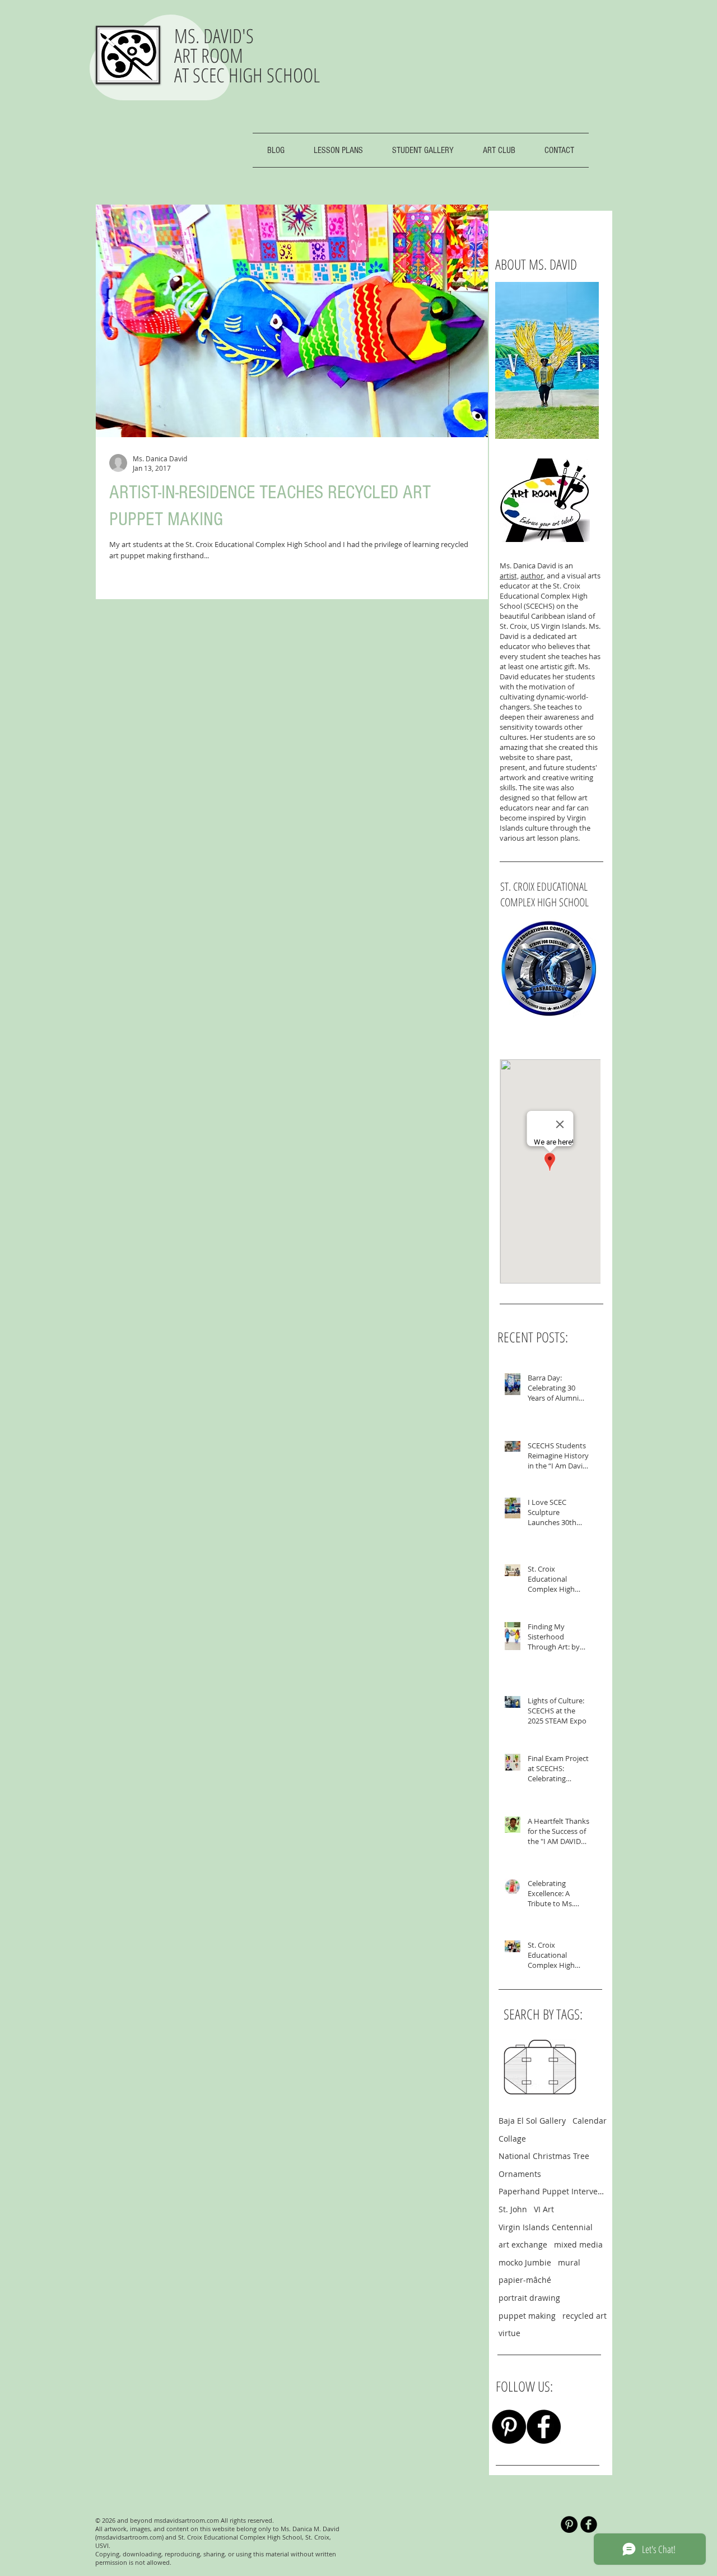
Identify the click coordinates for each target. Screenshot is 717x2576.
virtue (509, 2333)
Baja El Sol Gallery (532, 2121)
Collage (512, 2139)
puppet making (527, 2316)
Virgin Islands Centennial (546, 2227)
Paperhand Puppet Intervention (553, 2191)
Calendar (590, 2121)
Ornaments (520, 2174)
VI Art (544, 2209)
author (532, 576)
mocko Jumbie (525, 2262)
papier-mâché (525, 2280)
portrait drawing (529, 2298)
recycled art (585, 2316)
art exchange (523, 2244)
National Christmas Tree (544, 2156)
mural (569, 2262)
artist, (509, 576)
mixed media (578, 2244)
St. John (513, 2209)
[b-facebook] (589, 2524)
